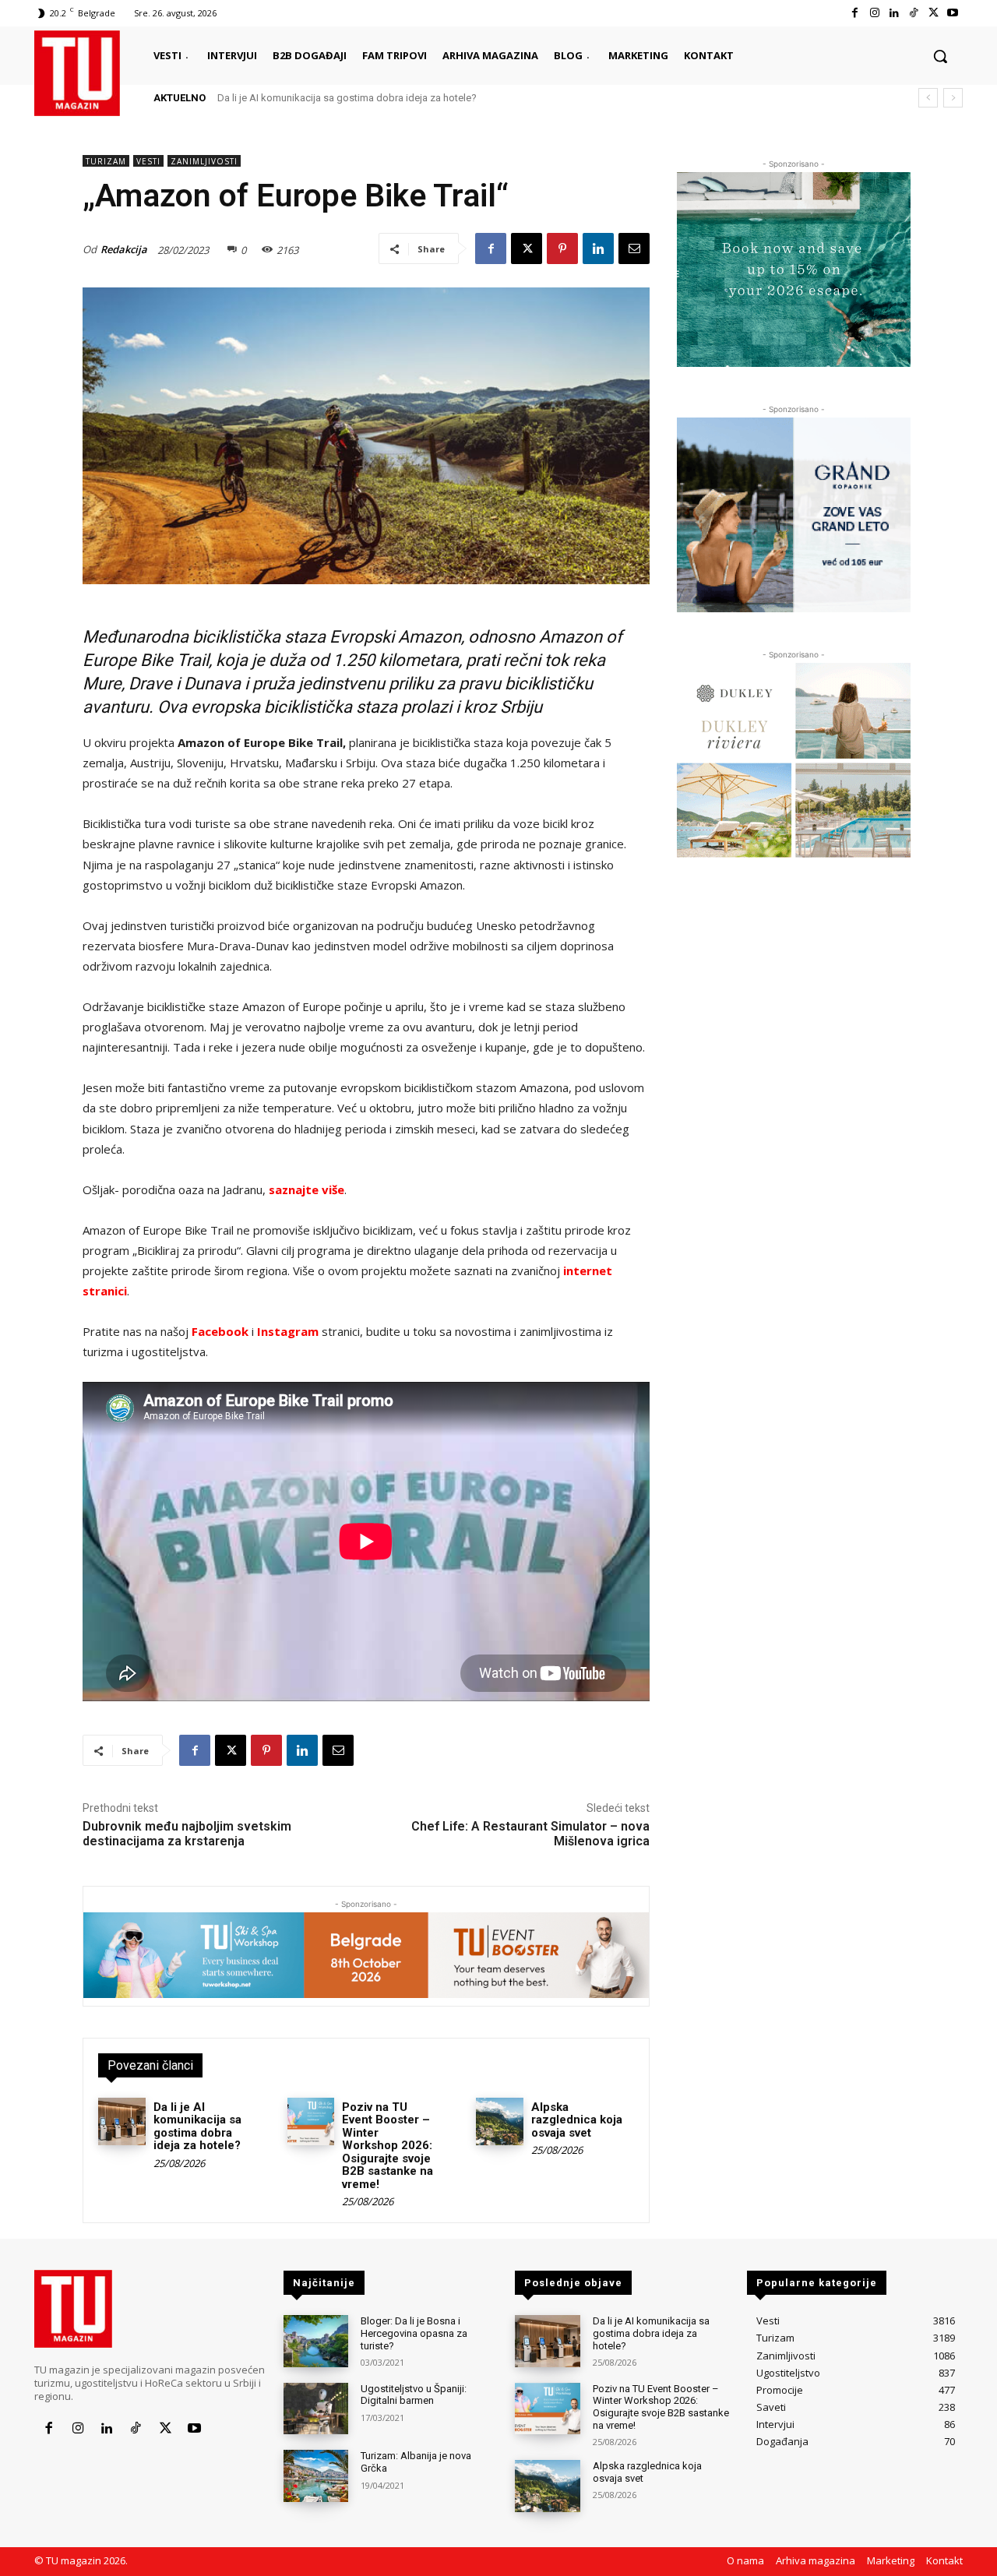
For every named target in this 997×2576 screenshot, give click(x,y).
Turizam (106, 161)
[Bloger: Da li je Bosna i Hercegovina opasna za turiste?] (316, 2341)
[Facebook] (855, 13)
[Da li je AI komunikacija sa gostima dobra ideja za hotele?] (122, 2121)
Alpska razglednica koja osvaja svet (577, 2120)
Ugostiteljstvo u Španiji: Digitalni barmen (414, 2395)
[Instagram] (874, 13)
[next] (953, 98)
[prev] (928, 98)
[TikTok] (913, 13)
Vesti (148, 161)
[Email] (634, 248)
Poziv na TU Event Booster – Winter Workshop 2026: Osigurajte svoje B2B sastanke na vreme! (388, 2146)
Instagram (288, 1331)
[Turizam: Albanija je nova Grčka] (316, 2476)
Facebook (220, 1331)
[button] (940, 56)
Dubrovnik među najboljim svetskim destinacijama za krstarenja (187, 1834)
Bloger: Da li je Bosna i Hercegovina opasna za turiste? (414, 2333)
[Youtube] (953, 13)
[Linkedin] (894, 13)
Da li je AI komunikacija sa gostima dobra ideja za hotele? (347, 98)
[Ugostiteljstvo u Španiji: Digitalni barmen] (316, 2409)
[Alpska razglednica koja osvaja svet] (500, 2121)
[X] (934, 13)
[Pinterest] (562, 248)
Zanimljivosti (204, 161)
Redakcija (124, 249)
